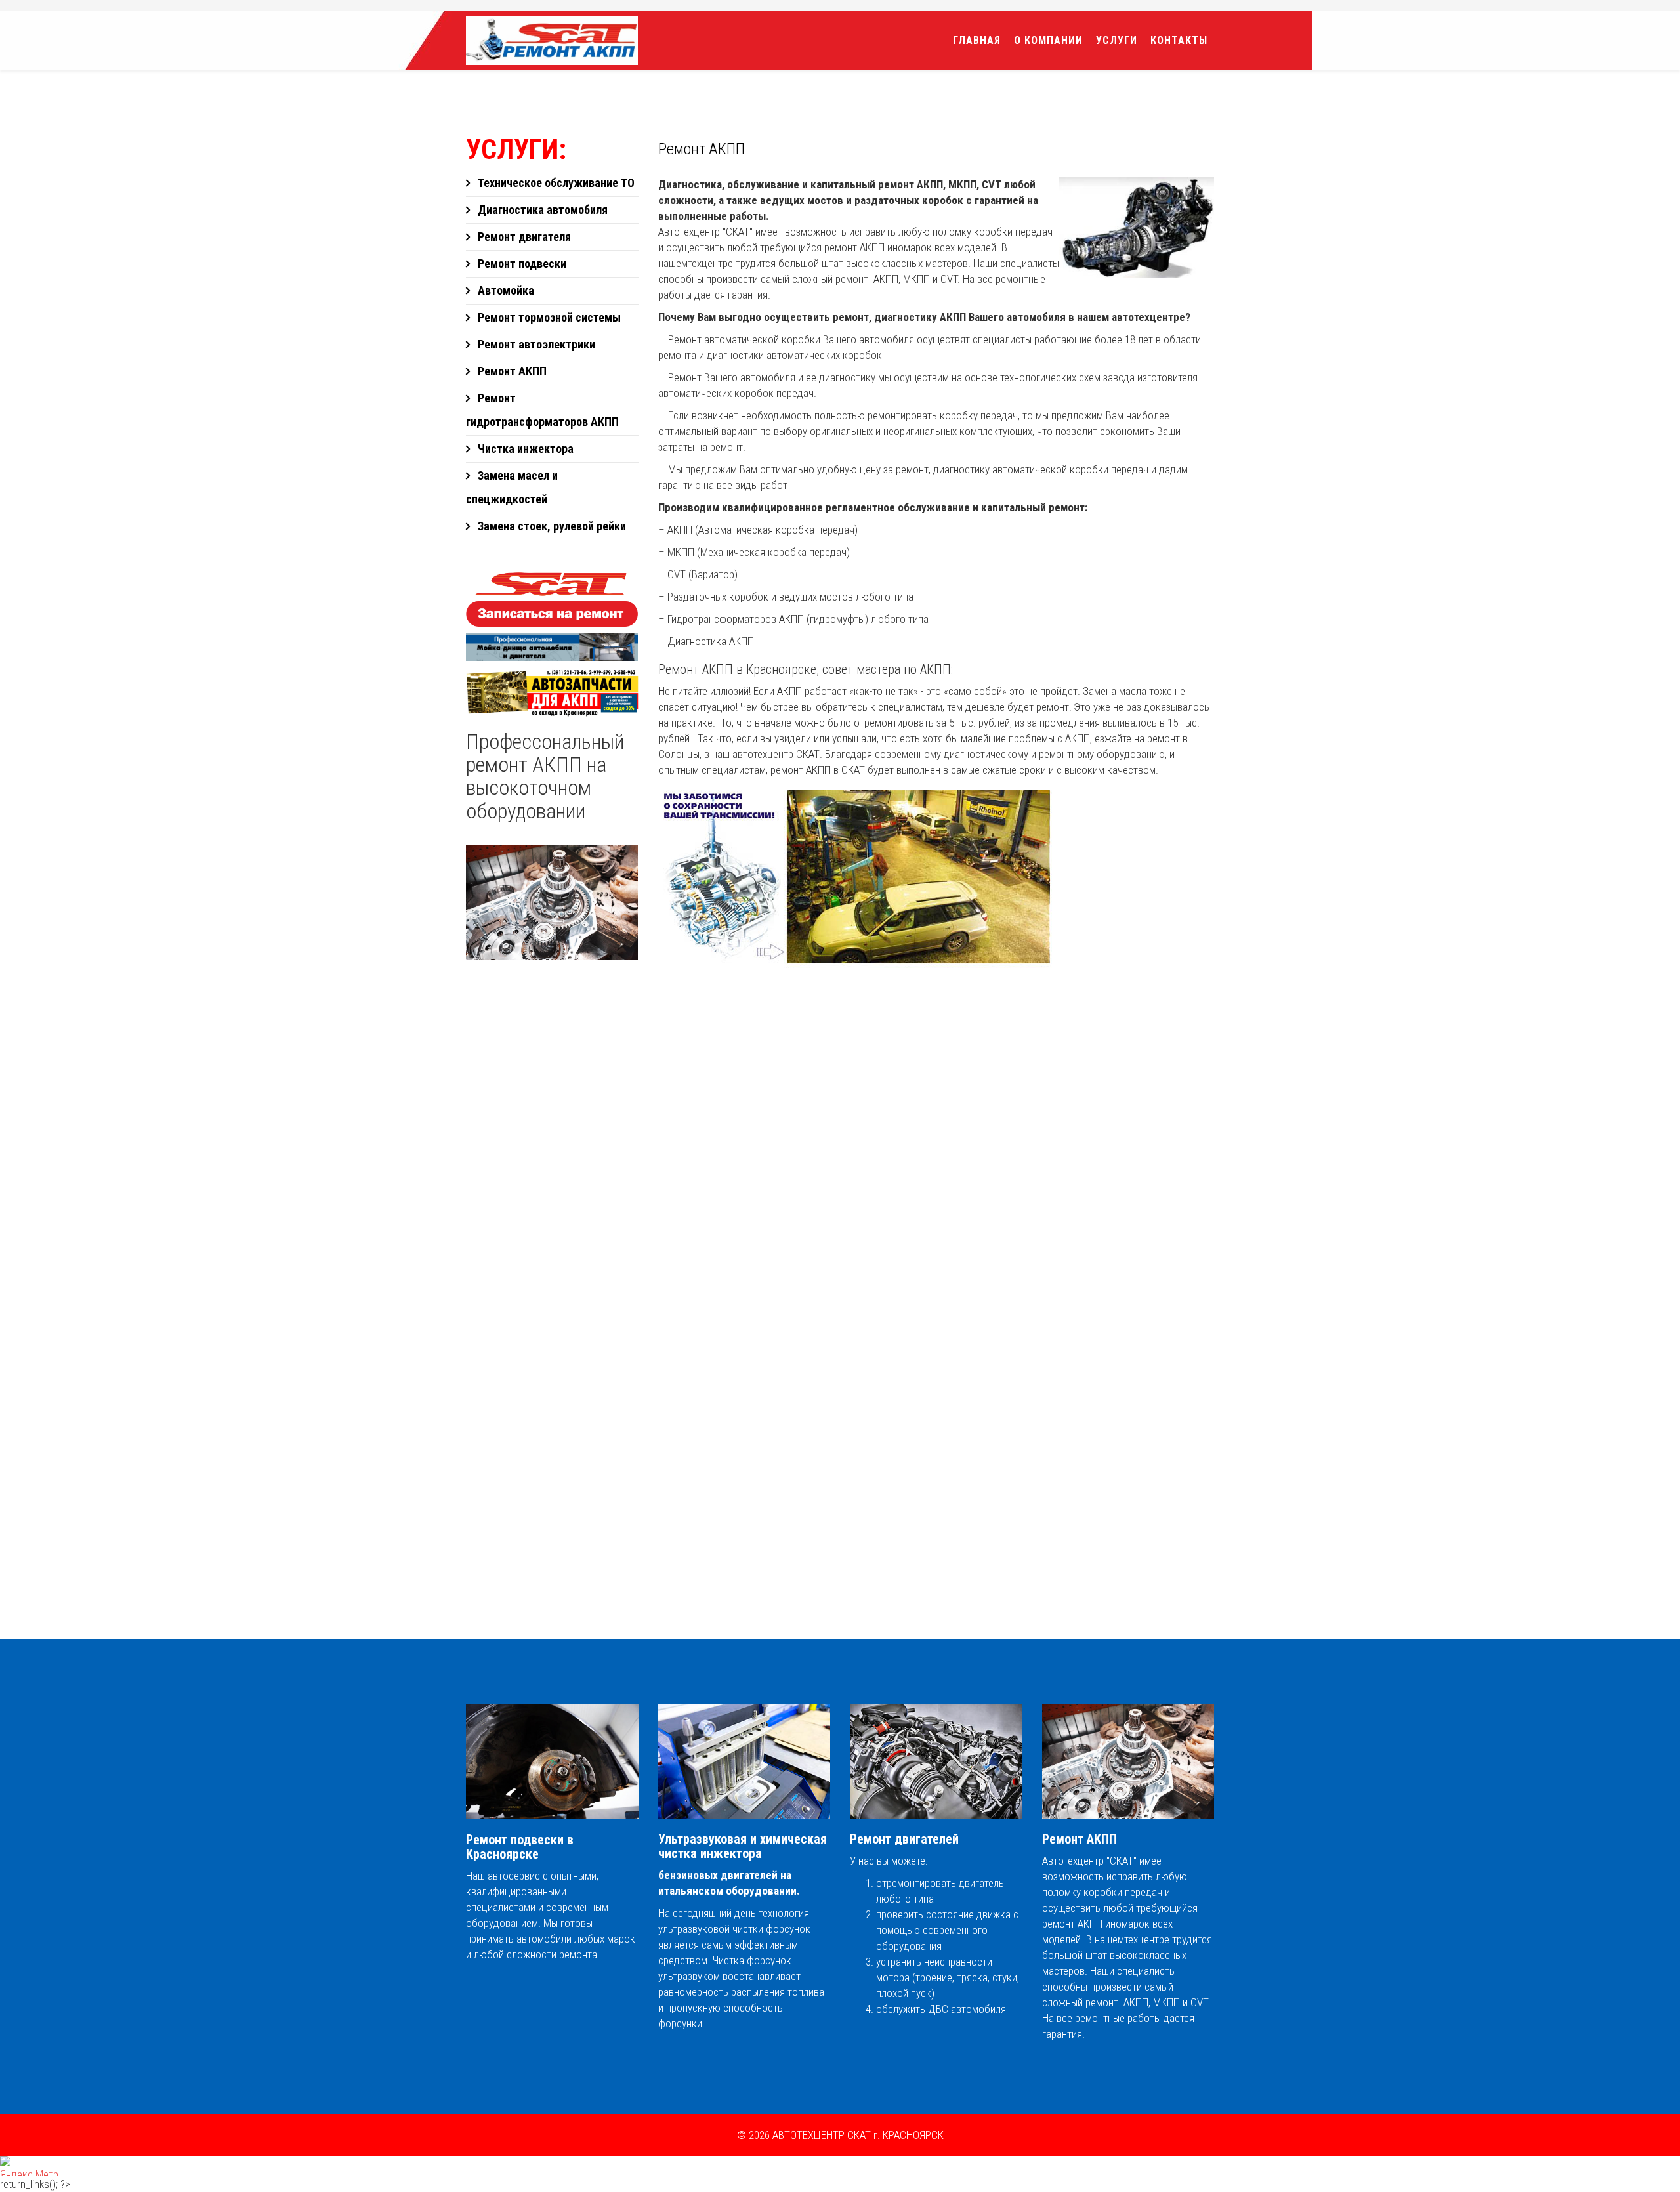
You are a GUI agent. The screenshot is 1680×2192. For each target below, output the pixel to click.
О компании (1048, 40)
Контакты (1179, 40)
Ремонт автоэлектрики (535, 344)
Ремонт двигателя (523, 237)
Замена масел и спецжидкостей (512, 487)
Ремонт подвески (521, 263)
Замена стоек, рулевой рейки (551, 526)
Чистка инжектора (524, 449)
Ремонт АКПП (511, 371)
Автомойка (505, 290)
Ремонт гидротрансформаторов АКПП (542, 410)
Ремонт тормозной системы (548, 317)
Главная (977, 40)
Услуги (1117, 40)
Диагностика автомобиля (541, 210)
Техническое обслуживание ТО (555, 183)
